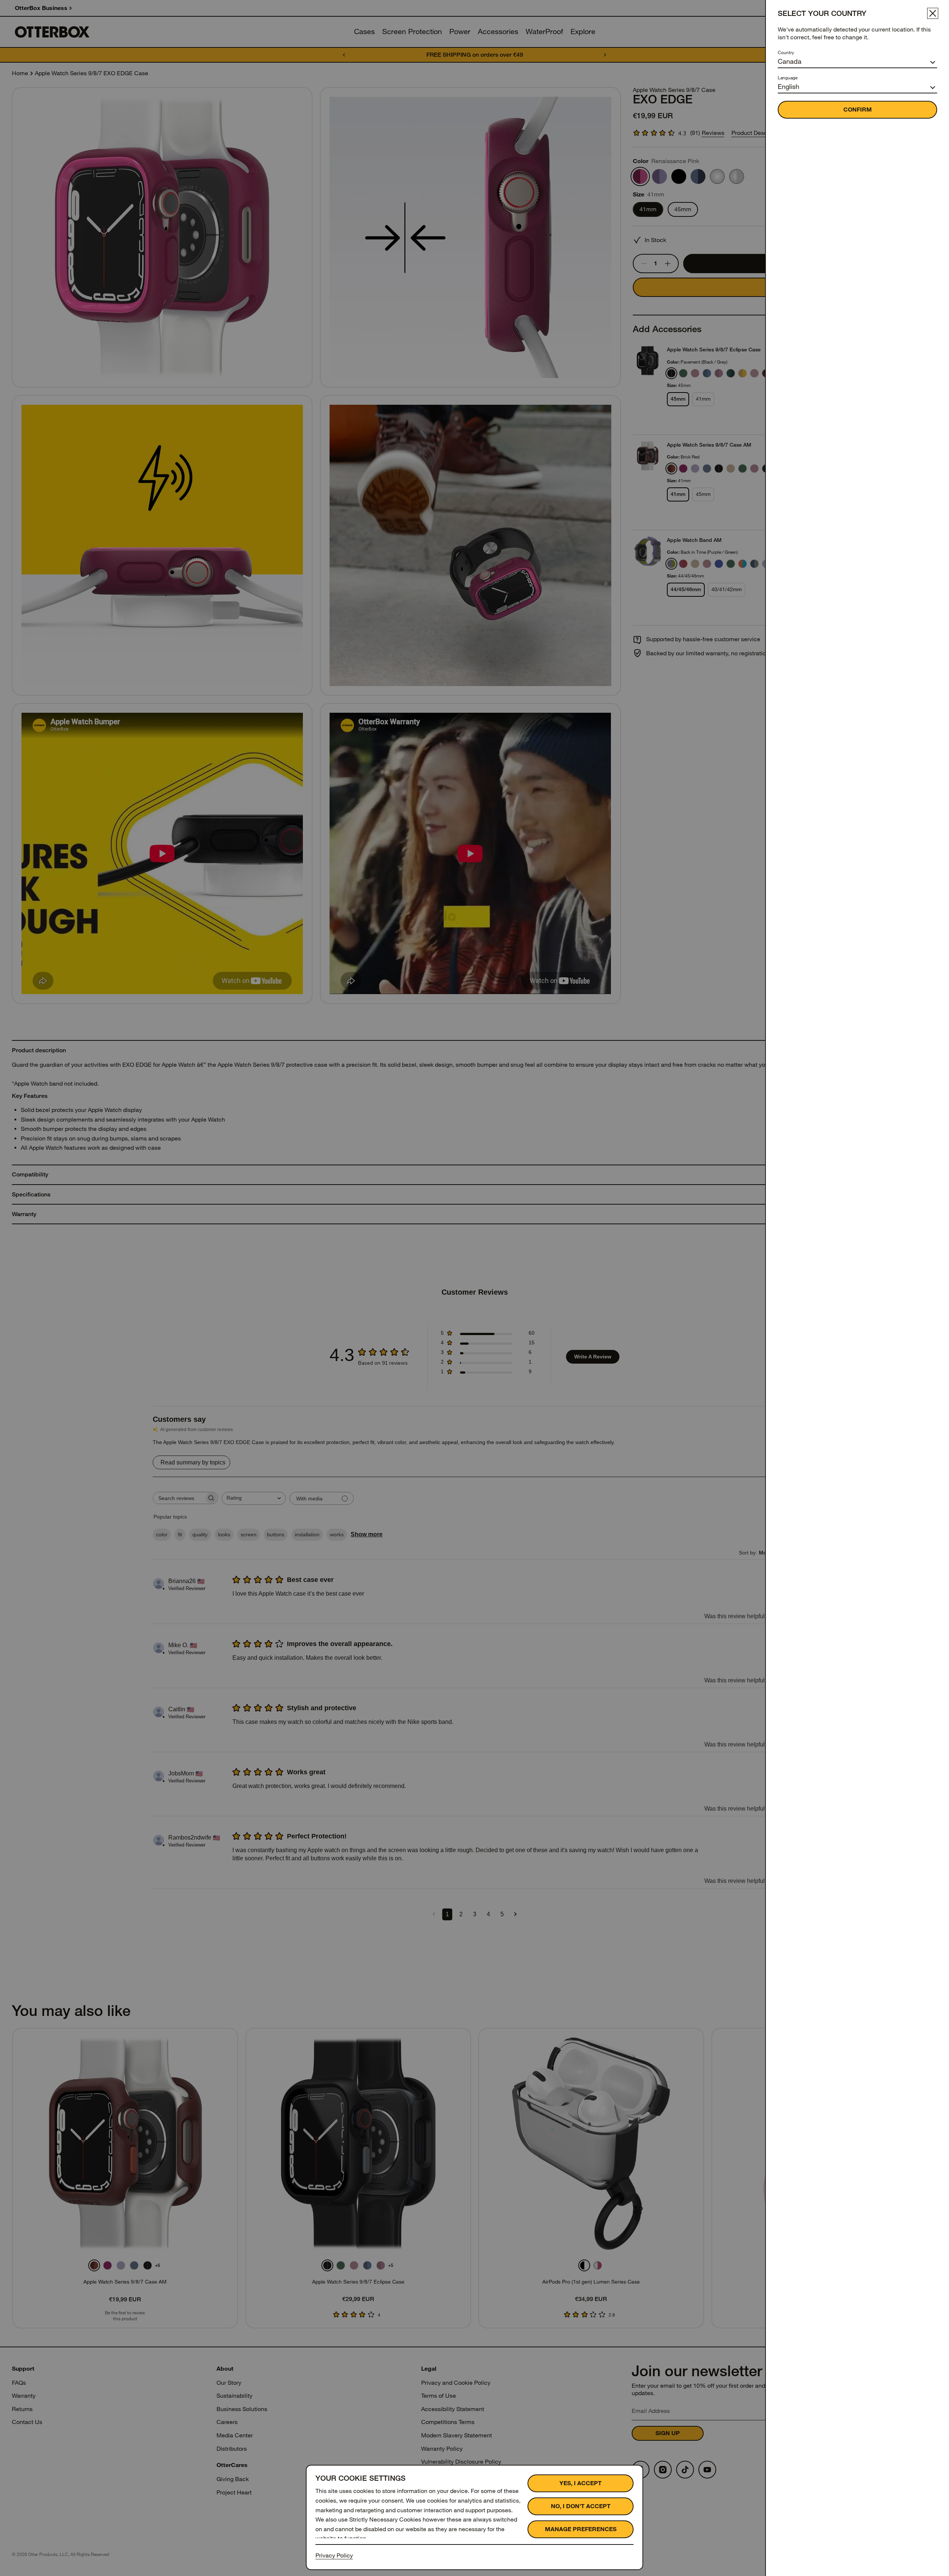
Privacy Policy (334, 2555)
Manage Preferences (581, 2529)
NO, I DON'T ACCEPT (581, 2506)
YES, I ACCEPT (581, 2483)
